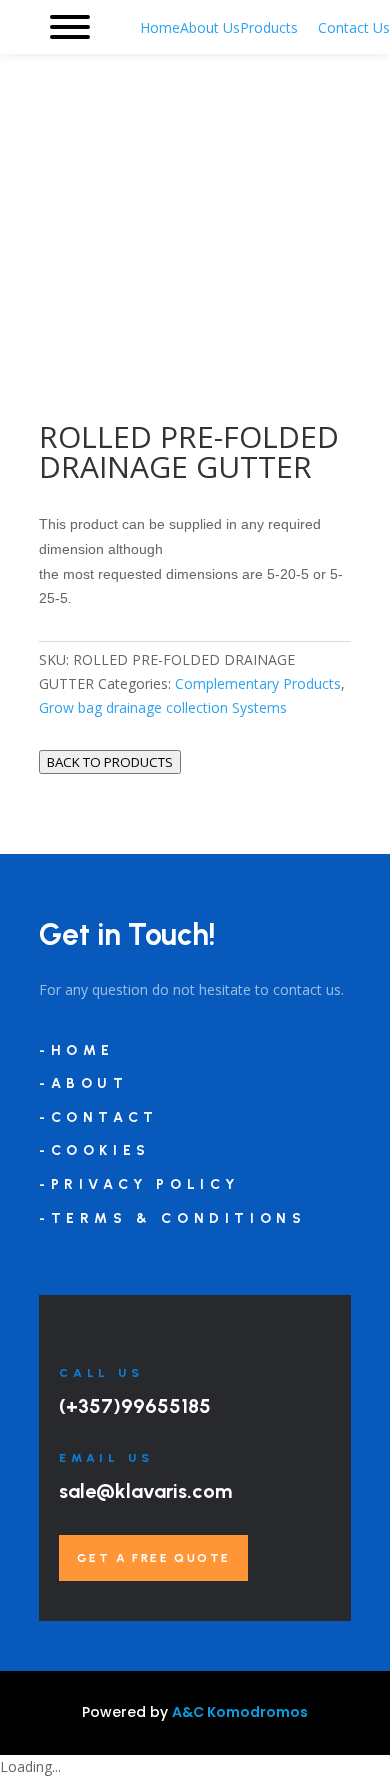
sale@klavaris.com (145, 1491)
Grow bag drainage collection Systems (163, 707)
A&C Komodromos (240, 1712)
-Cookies (95, 1150)
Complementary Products (258, 683)
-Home (77, 1050)
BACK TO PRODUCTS (110, 762)
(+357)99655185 (135, 1406)
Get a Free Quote (153, 1558)
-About (84, 1083)
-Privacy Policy (139, 1184)
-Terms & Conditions (172, 1218)
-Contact (99, 1117)
